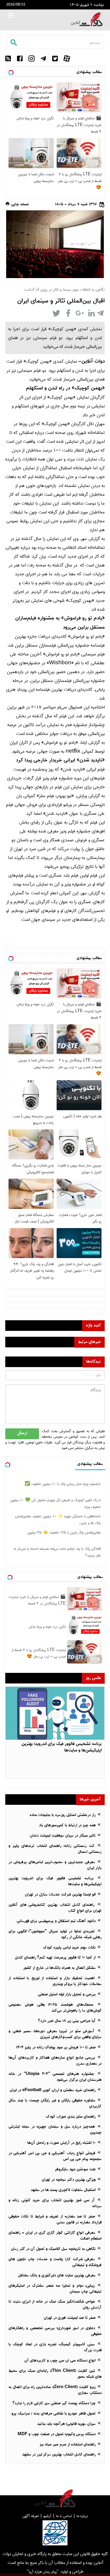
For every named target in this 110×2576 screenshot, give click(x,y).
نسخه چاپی (19, 205)
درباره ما (82, 2516)
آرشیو (47, 2516)
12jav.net (96, 196)
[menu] (11, 16)
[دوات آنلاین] (87, 19)
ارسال (22, 1434)
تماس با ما (64, 2516)
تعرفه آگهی (31, 2516)
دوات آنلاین (93, 362)
